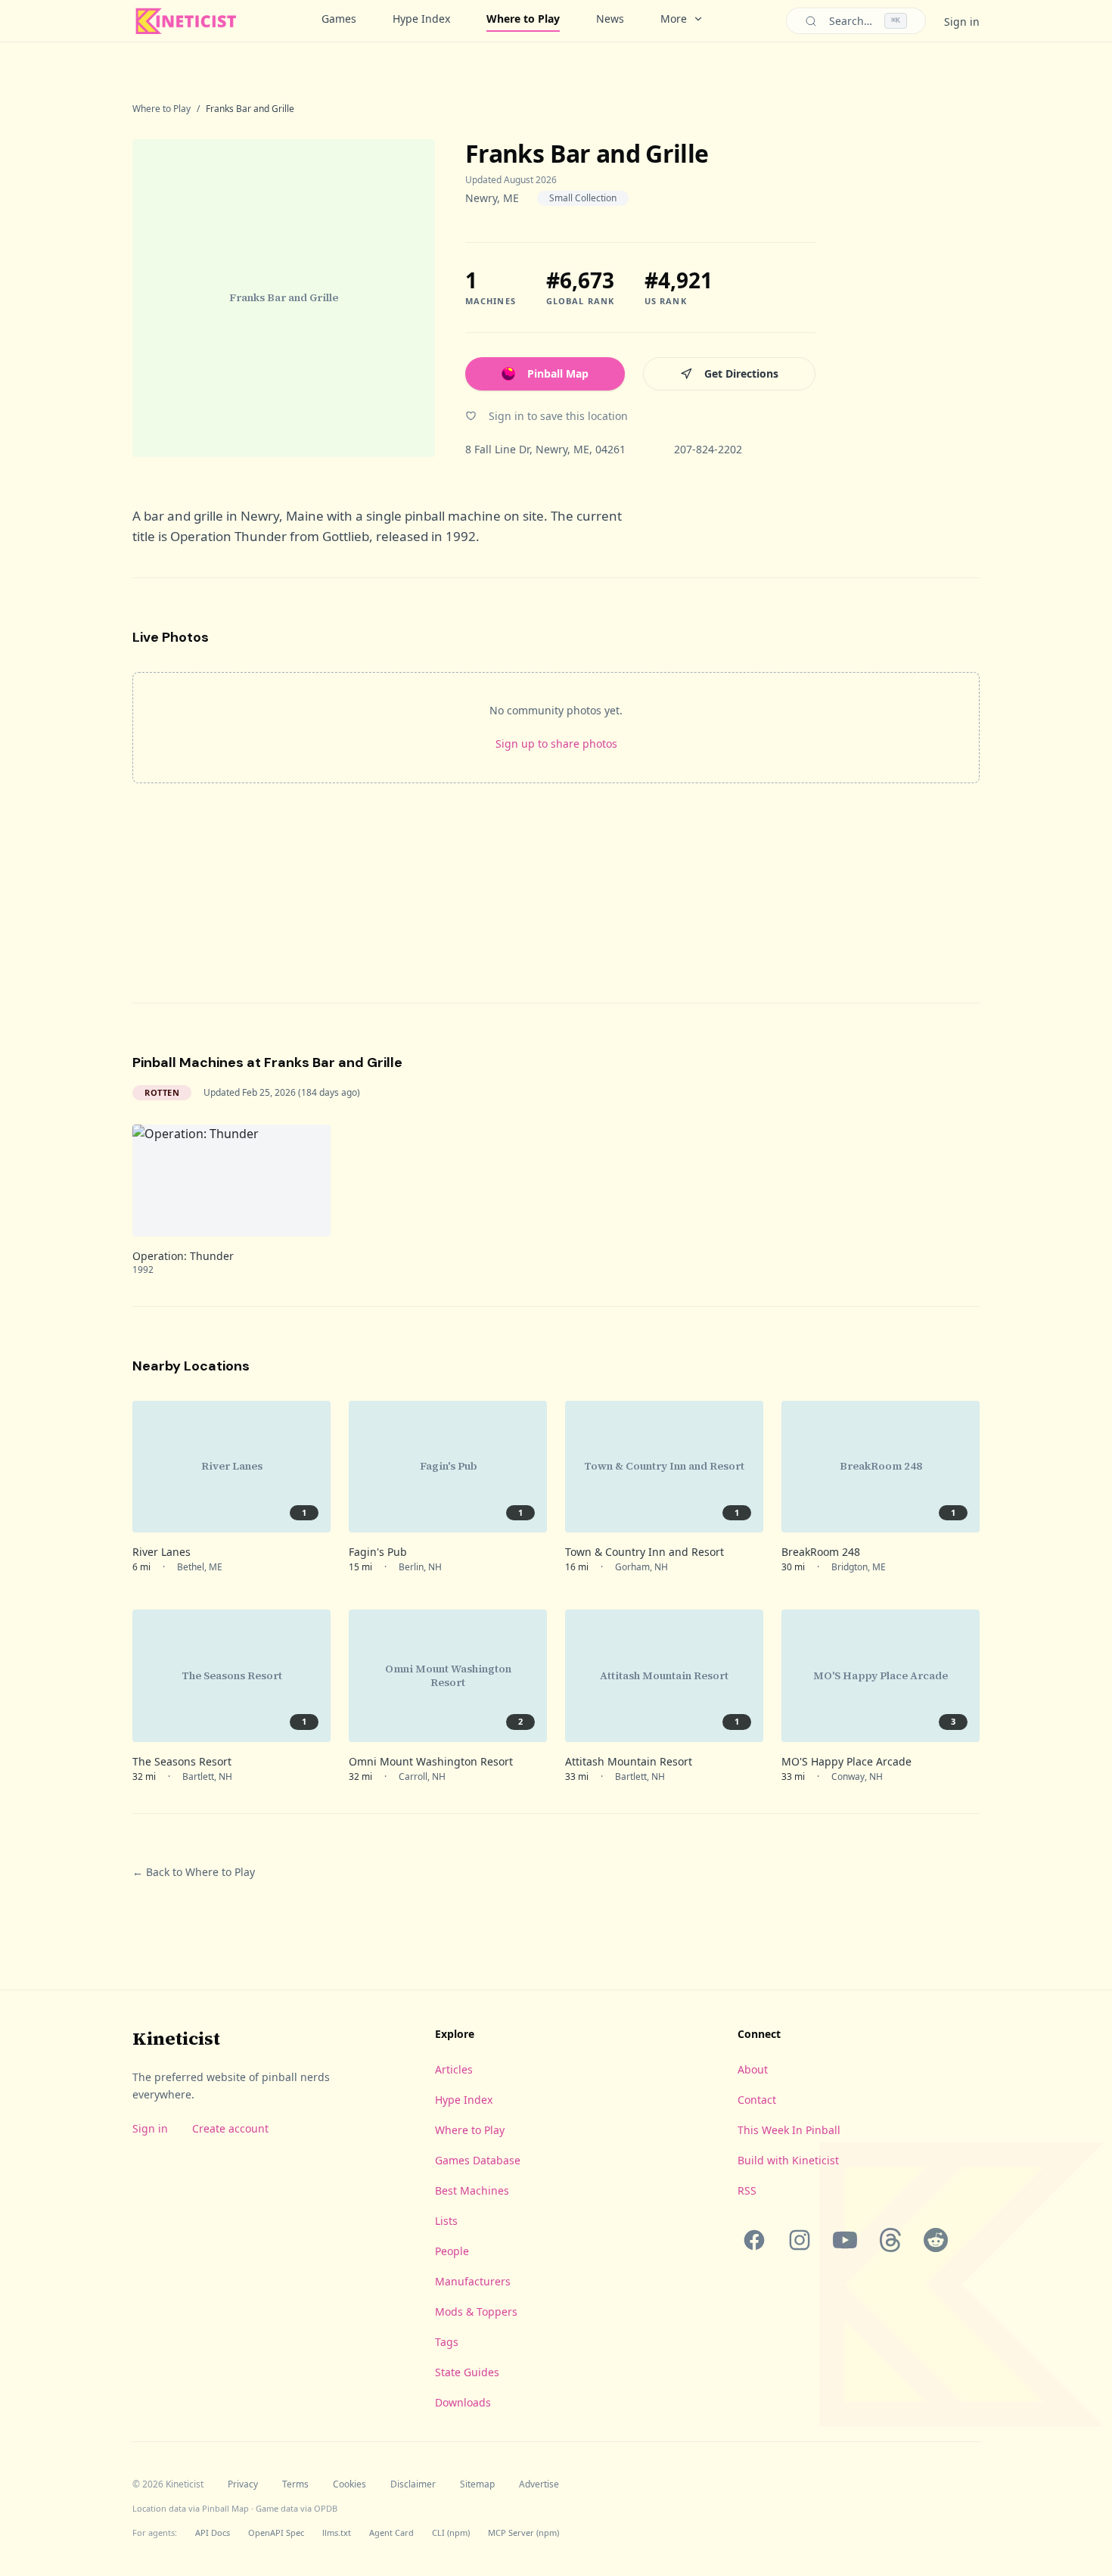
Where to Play (523, 19)
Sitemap (477, 2484)
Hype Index (421, 19)
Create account (230, 2128)
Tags (447, 2342)
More (674, 19)
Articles (454, 2069)
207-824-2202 (708, 449)
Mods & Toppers (476, 2312)
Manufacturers (473, 2281)
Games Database (478, 2160)
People (452, 2251)
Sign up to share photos (556, 744)
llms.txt (337, 2532)
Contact (757, 2100)
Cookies (349, 2484)
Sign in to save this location (558, 416)
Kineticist (176, 2038)
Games (339, 19)
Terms (295, 2484)
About (753, 2069)
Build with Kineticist (788, 2160)
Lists (446, 2221)
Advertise (539, 2484)
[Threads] (890, 2240)
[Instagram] (800, 2240)
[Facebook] (754, 2240)
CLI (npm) (451, 2532)
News (610, 19)
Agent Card (391, 2532)
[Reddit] (936, 2240)
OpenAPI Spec (276, 2532)
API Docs (213, 2532)
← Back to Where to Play (194, 1872)
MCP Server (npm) (523, 2532)
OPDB (326, 2508)
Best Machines (472, 2190)
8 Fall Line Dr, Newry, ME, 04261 (545, 449)
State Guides (467, 2372)
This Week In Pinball (789, 2130)
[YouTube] (845, 2240)
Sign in (962, 22)
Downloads (463, 2402)
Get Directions (741, 373)
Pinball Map (558, 373)
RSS (747, 2190)
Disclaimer (413, 2484)
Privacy (243, 2484)
